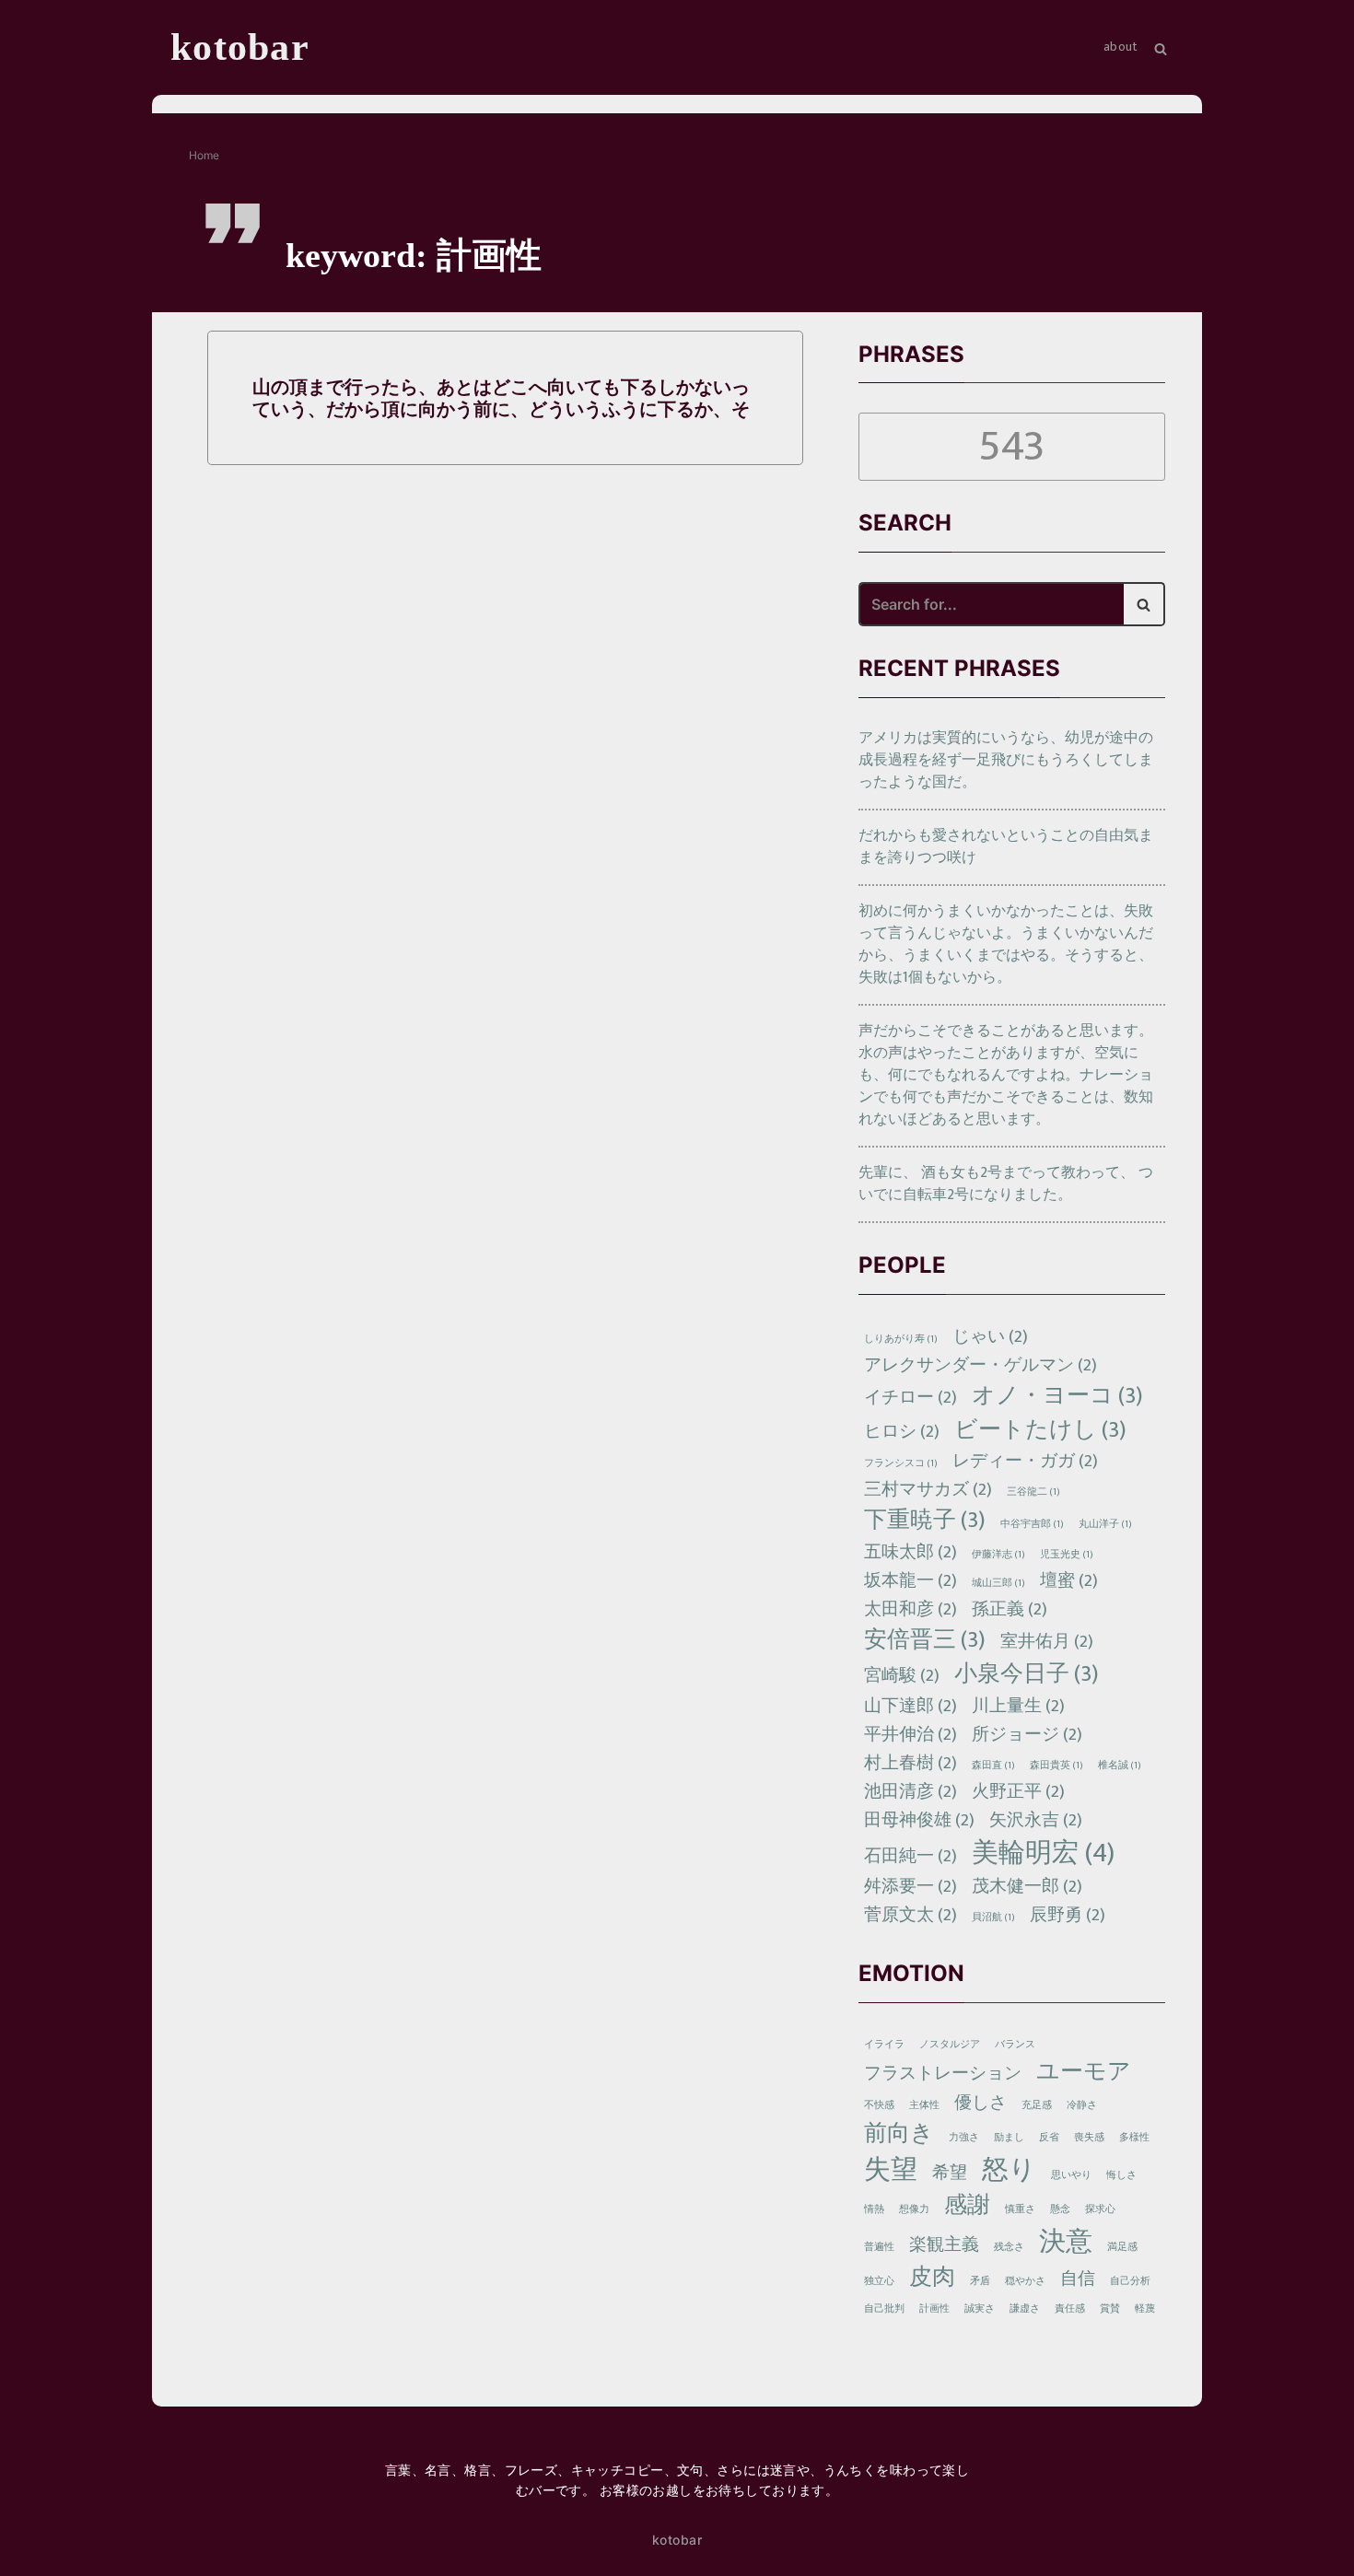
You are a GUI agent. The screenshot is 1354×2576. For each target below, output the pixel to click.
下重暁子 (925, 1521)
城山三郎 (998, 1583)
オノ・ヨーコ (1057, 1397)
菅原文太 (910, 1915)
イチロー (910, 1398)
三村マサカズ (928, 1490)
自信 (1078, 2279)
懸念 (1060, 2209)
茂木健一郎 (1027, 1887)
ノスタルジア (950, 2045)
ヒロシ (902, 1432)
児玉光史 (1067, 1555)
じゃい (990, 1337)
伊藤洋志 (998, 1555)
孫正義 (1010, 1609)
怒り (1009, 2170)
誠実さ (980, 2309)
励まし (1009, 2138)
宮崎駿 (902, 1676)
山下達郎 (910, 1706)
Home (204, 155)
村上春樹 (910, 1763)
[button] (1161, 47)
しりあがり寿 (901, 1339)
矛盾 (980, 2281)
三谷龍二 (1033, 1492)
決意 (1066, 2242)
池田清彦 (910, 1792)
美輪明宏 (1043, 1853)
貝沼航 (993, 1917)
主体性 (924, 2105)
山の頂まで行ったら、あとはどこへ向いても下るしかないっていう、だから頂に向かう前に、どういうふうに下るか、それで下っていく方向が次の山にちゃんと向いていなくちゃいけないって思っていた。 (501, 398)
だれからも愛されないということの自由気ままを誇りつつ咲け (1006, 847)
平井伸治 (910, 1735)
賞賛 (1110, 2309)
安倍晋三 (925, 1641)
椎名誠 (1120, 1766)
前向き (899, 2134)
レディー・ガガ (1025, 1461)
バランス (1015, 2045)
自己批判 (884, 2309)
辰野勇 (1068, 1915)
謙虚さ (1025, 2309)
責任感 (1070, 2309)
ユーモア (1084, 2073)
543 (1011, 447)
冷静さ (1082, 2105)
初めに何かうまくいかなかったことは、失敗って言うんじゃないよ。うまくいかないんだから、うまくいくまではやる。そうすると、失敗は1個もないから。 (1006, 944)
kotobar (677, 2540)
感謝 (967, 2206)
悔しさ (1121, 2175)
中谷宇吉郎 (1032, 1524)
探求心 (1100, 2209)
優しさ (980, 2103)
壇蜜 (1069, 1581)
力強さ (964, 2138)
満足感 (1122, 2247)
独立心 (879, 2281)
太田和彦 (910, 1609)
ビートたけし (1040, 1431)
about (1121, 47)
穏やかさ (1025, 2281)
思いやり (1071, 2175)
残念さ (1009, 2247)
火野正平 (1018, 1792)
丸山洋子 (1105, 1524)
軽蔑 (1145, 2309)
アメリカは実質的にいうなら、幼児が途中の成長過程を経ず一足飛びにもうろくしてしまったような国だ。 (1006, 760)
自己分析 (1130, 2281)
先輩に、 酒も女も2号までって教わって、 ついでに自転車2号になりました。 (1006, 1184)
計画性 (934, 2309)
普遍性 (879, 2247)
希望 (950, 2173)
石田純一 (910, 1856)
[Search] (1144, 604)
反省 (1049, 2138)
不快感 (879, 2105)
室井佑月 (1047, 1642)
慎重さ (1020, 2209)
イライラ (884, 2045)
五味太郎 (910, 1552)
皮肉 (932, 2278)
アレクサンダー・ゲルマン (980, 1365)
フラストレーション (943, 2074)
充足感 (1037, 2105)
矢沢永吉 (1036, 1820)
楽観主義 (944, 2245)
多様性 (1134, 2138)
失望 (891, 2170)
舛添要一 (910, 1887)
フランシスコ (901, 1463)
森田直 (993, 1766)
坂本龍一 (910, 1581)
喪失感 (1089, 2138)
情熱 (874, 2209)
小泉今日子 (1027, 1675)
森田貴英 (1056, 1766)
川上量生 (1018, 1706)
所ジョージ (1027, 1735)
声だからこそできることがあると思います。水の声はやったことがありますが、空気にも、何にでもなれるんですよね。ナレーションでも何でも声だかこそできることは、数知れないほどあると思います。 (1006, 1075)
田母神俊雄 (919, 1820)
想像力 (914, 2209)
